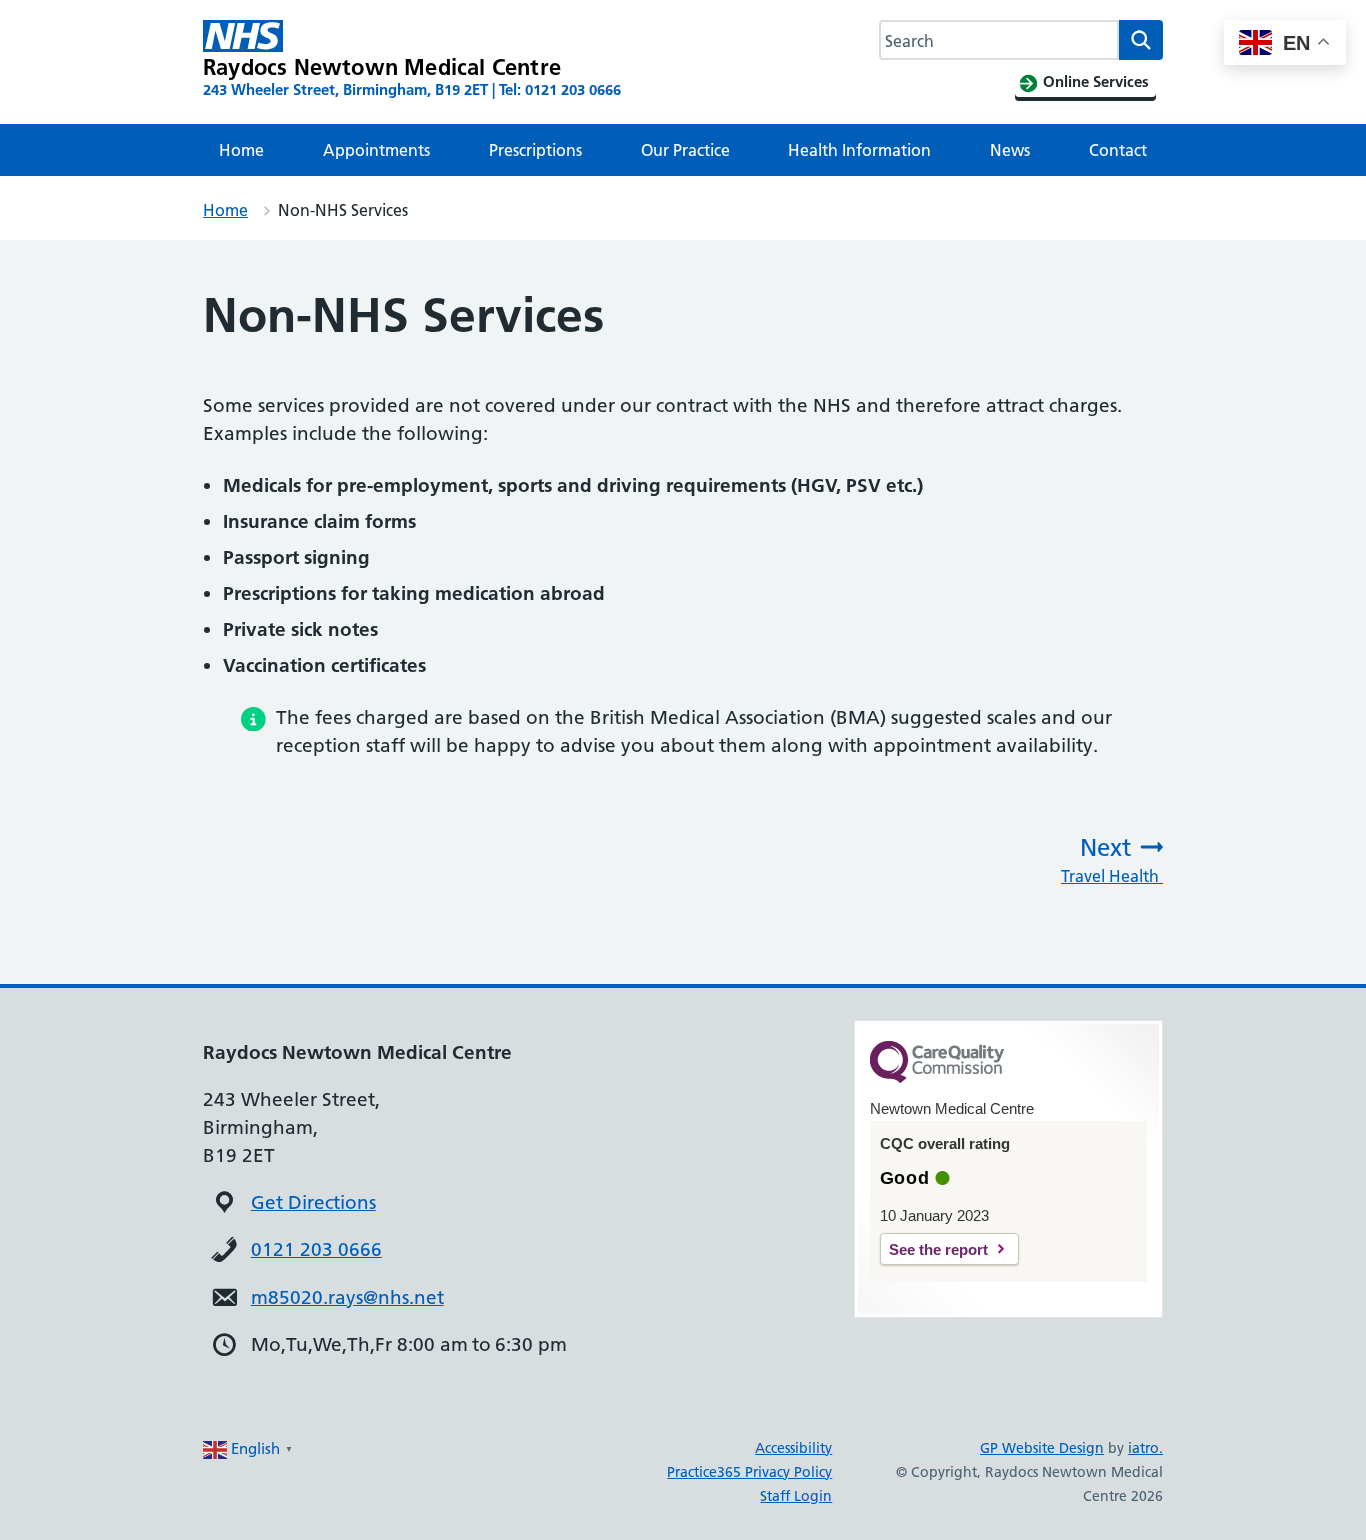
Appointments (376, 150)
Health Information (859, 150)
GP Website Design (1042, 1448)
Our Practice (685, 150)
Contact (1118, 150)
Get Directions (313, 1202)
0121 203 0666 (316, 1249)
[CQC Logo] (937, 1078)
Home (241, 150)
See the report (938, 1249)
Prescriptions (535, 150)
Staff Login (796, 1496)
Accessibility (793, 1448)
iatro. (1145, 1448)
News (1010, 150)
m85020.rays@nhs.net (347, 1297)
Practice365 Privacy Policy (749, 1472)
